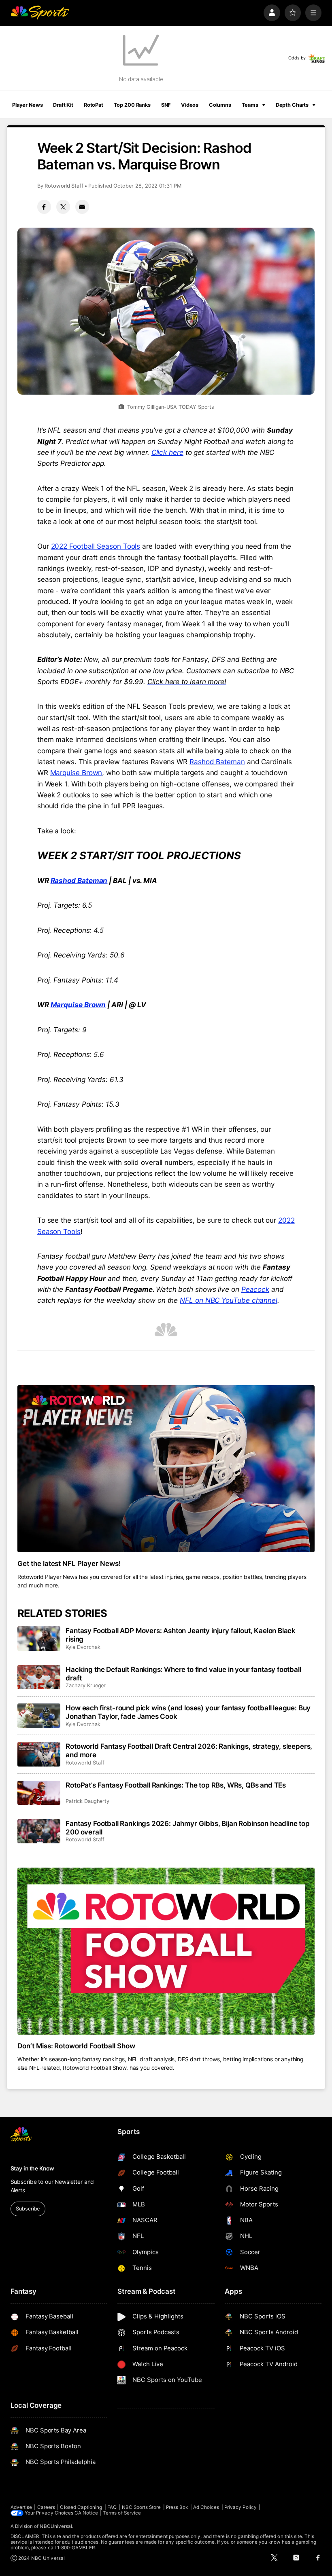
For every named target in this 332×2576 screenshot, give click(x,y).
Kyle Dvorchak (83, 1647)
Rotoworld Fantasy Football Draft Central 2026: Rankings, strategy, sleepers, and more (189, 1750)
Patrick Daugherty (87, 1801)
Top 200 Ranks (132, 105)
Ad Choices (206, 2507)
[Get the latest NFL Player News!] (166, 1469)
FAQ (112, 2507)
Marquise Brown (76, 772)
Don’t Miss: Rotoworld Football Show (76, 2046)
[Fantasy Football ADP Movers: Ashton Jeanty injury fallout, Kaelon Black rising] (39, 1638)
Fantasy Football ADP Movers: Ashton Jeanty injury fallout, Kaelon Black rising (181, 1635)
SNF (166, 105)
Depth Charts (292, 105)
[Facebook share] (44, 207)
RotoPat (94, 105)
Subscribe (28, 2209)
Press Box (177, 2507)
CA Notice (86, 2513)
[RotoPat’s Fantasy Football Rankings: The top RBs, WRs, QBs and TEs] (39, 1793)
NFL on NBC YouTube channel (229, 1300)
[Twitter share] (63, 207)
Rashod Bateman (217, 762)
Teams (250, 105)
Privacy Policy (240, 2507)
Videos (190, 105)
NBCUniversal (56, 2526)
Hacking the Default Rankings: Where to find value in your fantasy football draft (183, 1674)
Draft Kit (63, 105)
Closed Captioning (81, 2507)
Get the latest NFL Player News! (69, 1563)
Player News (28, 105)
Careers (46, 2507)
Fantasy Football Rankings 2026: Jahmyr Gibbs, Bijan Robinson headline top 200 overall (188, 1828)
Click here (167, 452)
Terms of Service (122, 2513)
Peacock (255, 1289)
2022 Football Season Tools (96, 546)
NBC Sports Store (142, 2507)
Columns (220, 105)
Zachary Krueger (86, 1685)
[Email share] (82, 207)
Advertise (21, 2507)
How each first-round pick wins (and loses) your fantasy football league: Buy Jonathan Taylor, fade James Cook (188, 1712)
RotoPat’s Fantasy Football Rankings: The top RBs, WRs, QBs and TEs (176, 1785)
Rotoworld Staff (64, 186)
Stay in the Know (32, 2168)
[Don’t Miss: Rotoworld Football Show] (166, 1951)
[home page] (40, 13)
